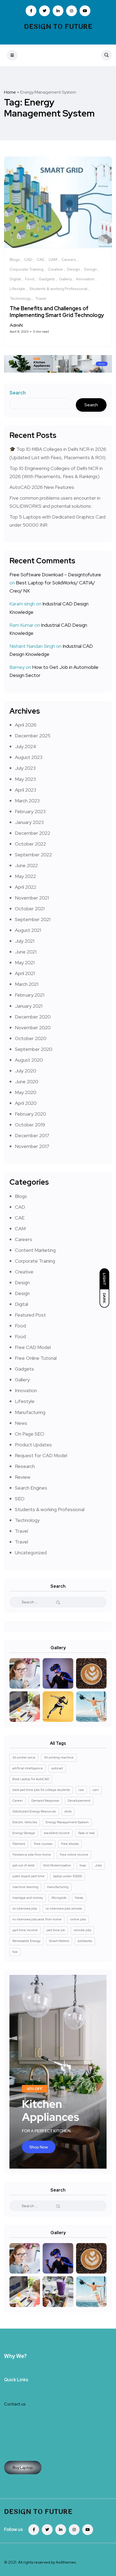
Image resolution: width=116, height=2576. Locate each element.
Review (23, 1477)
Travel (21, 1531)
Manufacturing (30, 1412)
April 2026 (26, 725)
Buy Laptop (23, 2468)
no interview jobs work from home (37, 1919)
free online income (74, 1855)
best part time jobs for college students (41, 1790)
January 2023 (29, 822)
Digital (21, 1304)
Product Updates (33, 1445)
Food (20, 1326)
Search (18, 393)
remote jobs (82, 1930)
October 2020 (31, 1038)
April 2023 (25, 790)
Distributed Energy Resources (34, 1811)
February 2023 (30, 811)
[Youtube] (88, 2530)
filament (19, 1844)
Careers (23, 1239)
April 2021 (25, 973)
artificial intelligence (28, 1768)
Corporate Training (35, 1261)
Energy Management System (67, 1822)
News (21, 1423)
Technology (27, 1520)
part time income (25, 1930)
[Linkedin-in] (61, 2530)
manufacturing (58, 1887)
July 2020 (25, 1071)
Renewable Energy (26, 1941)
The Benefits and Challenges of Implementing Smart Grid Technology (57, 312)
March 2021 (27, 984)
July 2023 (25, 768)
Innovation (26, 1390)
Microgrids (59, 1898)
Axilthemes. (66, 2562)
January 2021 (29, 1006)
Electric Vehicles (25, 1822)
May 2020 (26, 1092)
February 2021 (30, 995)
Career (18, 1801)
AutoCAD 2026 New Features (42, 487)
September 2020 (34, 1049)
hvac (83, 1865)
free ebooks (70, 1844)
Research (25, 1466)
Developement (79, 1801)
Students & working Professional (50, 1509)
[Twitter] (47, 2530)
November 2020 (33, 1028)
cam (96, 1790)
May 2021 (25, 962)
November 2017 (32, 1146)
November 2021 (32, 898)
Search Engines (31, 1488)
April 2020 (26, 1103)
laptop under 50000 (68, 1876)
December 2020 (33, 1017)
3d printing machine (59, 1757)
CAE (20, 1218)
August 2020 (29, 1060)
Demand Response (45, 1801)
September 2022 (33, 855)
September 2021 (33, 919)
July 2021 (25, 941)
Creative (24, 1272)
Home (10, 92)
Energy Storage (24, 1833)
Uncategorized (31, 1553)
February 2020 (30, 1114)
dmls (68, 1811)
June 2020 (27, 1081)
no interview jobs (25, 1909)
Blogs (21, 1196)
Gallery (22, 1380)
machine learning (25, 1887)
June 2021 (26, 952)
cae (81, 1790)
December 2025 (33, 736)
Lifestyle (25, 1401)
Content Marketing (35, 1250)
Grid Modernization (57, 1865)
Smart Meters (59, 1941)
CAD (20, 1207)
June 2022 (26, 865)
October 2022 (30, 844)
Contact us (15, 2404)
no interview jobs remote (64, 1909)
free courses (43, 1844)
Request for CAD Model (41, 1455)
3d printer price (24, 1757)
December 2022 (33, 833)
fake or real (86, 1833)
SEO (20, 1499)
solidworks (85, 1941)
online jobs (78, 1919)
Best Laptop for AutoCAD (31, 1779)
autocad (57, 1768)
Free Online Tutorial (36, 1358)
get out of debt (23, 1865)
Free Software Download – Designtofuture (55, 575)
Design (22, 1282)
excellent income (57, 1833)
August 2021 (28, 930)
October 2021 (30, 909)
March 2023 (27, 801)
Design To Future (58, 27)
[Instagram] (74, 2530)
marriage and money (28, 1898)
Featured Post (30, 1315)
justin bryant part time (28, 1876)
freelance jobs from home (32, 1855)
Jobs (98, 1865)
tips (15, 1952)
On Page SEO (30, 1434)
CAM (20, 1229)
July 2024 (25, 746)
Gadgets (24, 1369)
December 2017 (32, 1135)
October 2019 (30, 1125)
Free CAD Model (33, 1347)
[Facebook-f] (34, 2530)
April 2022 (25, 887)
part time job (56, 1930)
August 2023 (29, 757)
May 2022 (25, 876)
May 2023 (25, 779)
